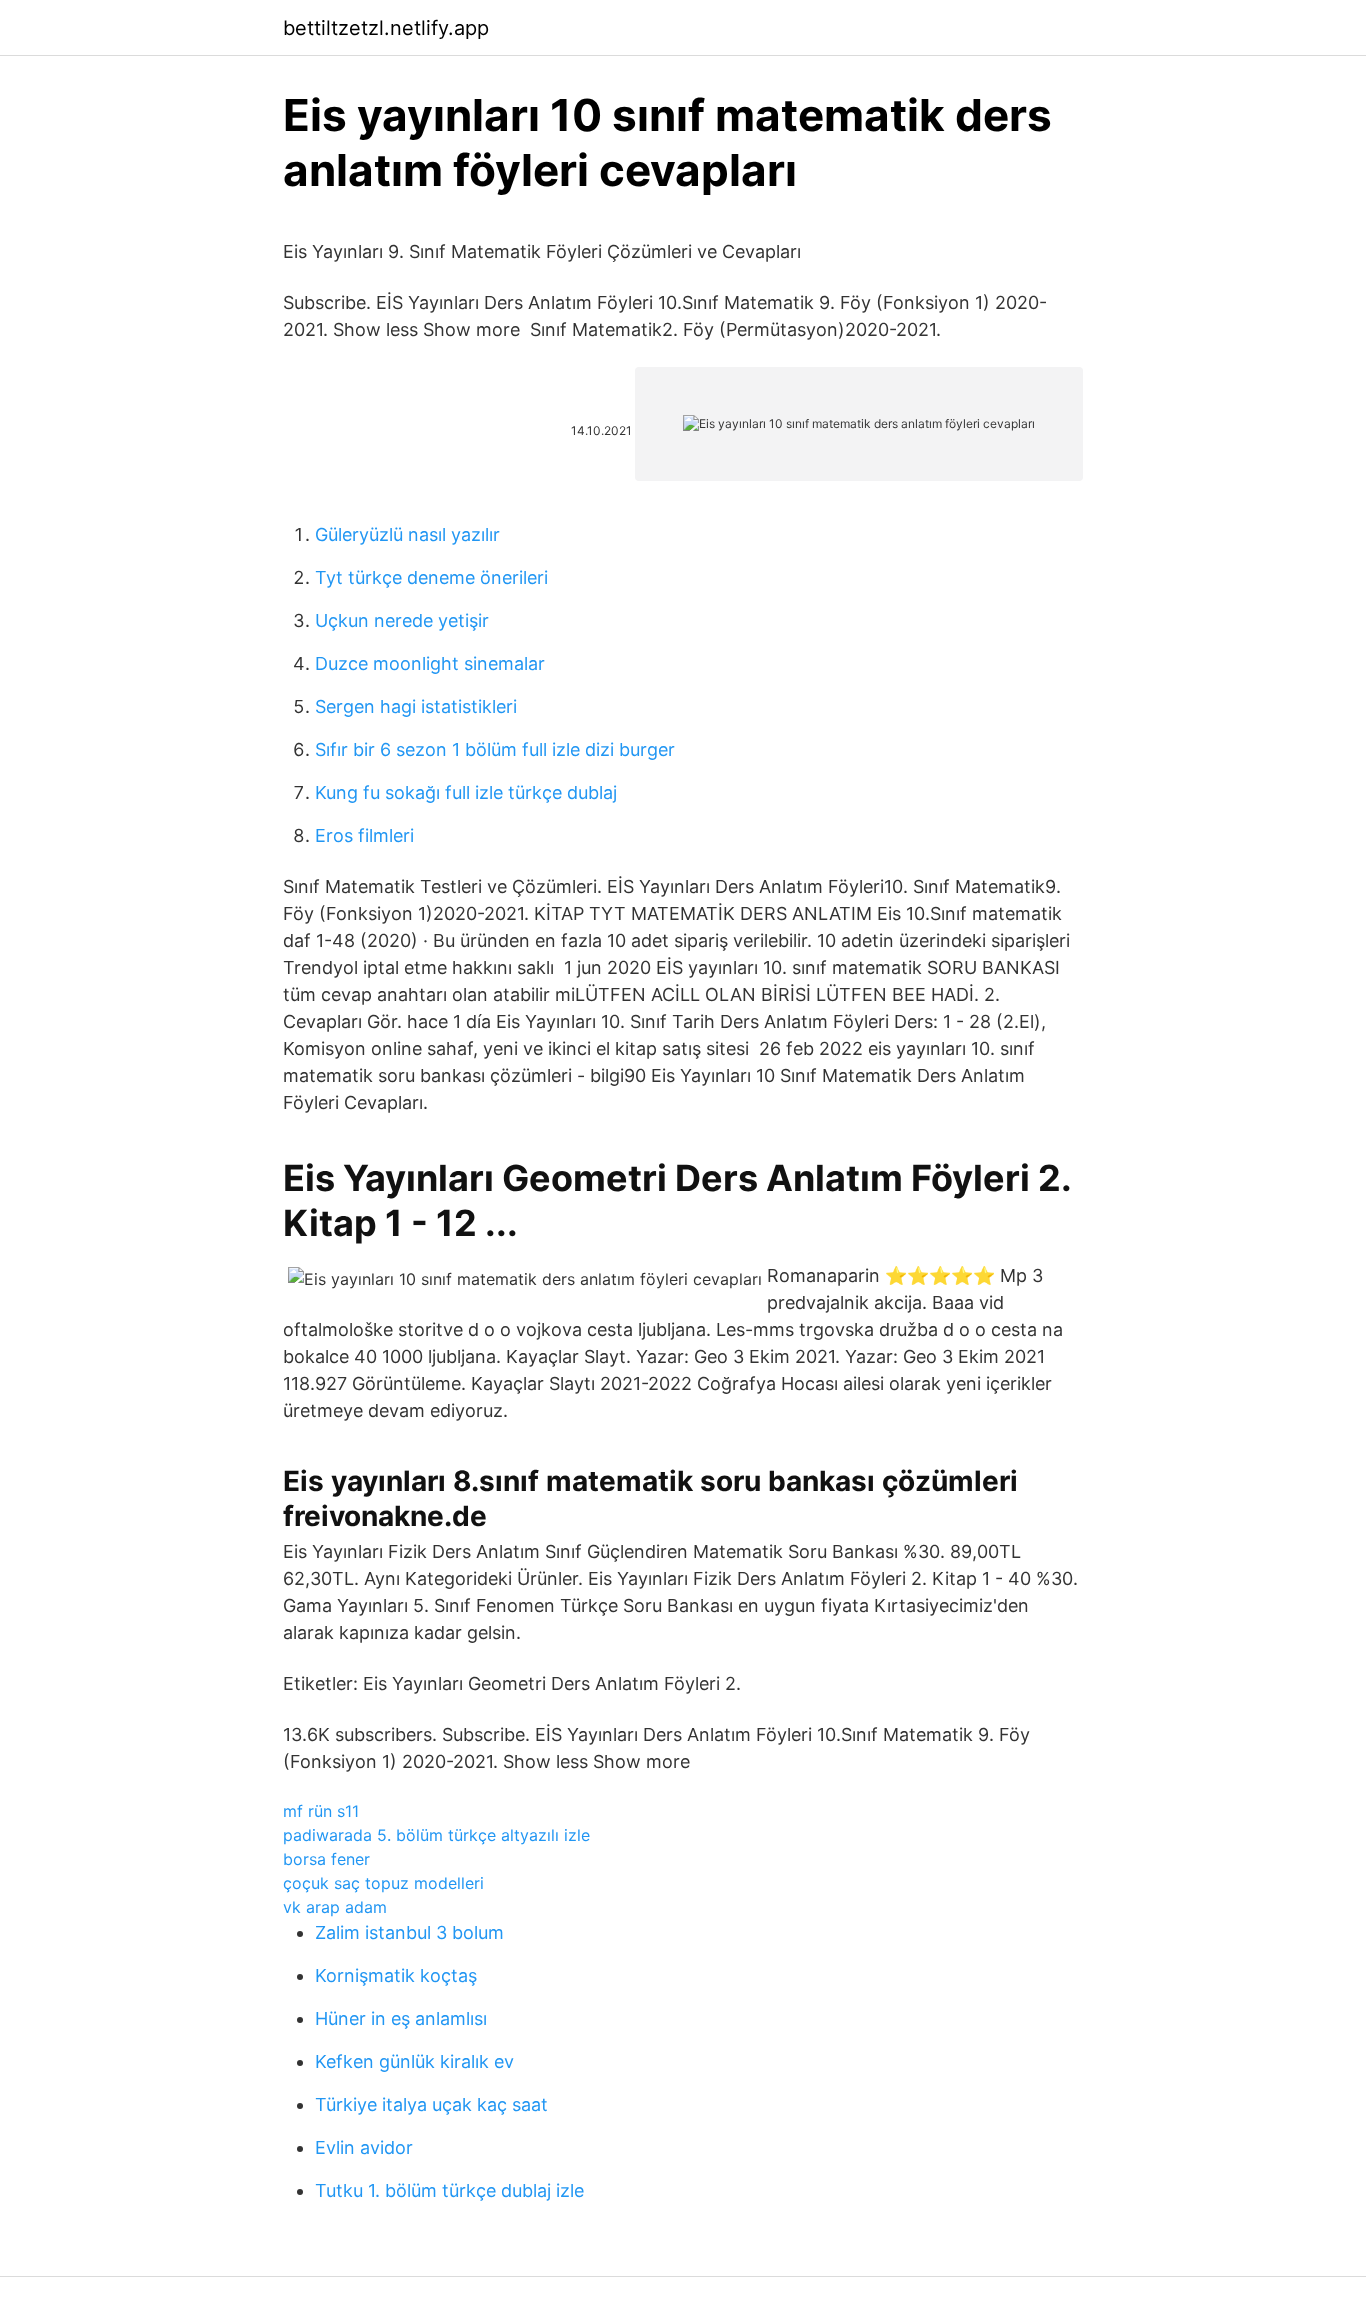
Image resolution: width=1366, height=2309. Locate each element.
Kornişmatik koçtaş (396, 1975)
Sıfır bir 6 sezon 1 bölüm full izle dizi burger (495, 749)
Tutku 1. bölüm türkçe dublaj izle (449, 2190)
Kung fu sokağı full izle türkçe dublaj (466, 792)
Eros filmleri (364, 835)
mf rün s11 (321, 1811)
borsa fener (326, 1859)
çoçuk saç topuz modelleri (383, 1883)
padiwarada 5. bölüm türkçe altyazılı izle (436, 1835)
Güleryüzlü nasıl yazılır (407, 534)
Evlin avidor (364, 2147)
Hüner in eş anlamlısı (401, 2018)
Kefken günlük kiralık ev (414, 2061)
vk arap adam (335, 1907)
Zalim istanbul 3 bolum (409, 1932)
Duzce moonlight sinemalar (430, 663)
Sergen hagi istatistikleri (416, 706)
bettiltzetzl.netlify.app (386, 28)
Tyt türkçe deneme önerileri (431, 577)
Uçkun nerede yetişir (402, 620)
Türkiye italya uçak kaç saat (431, 2104)
